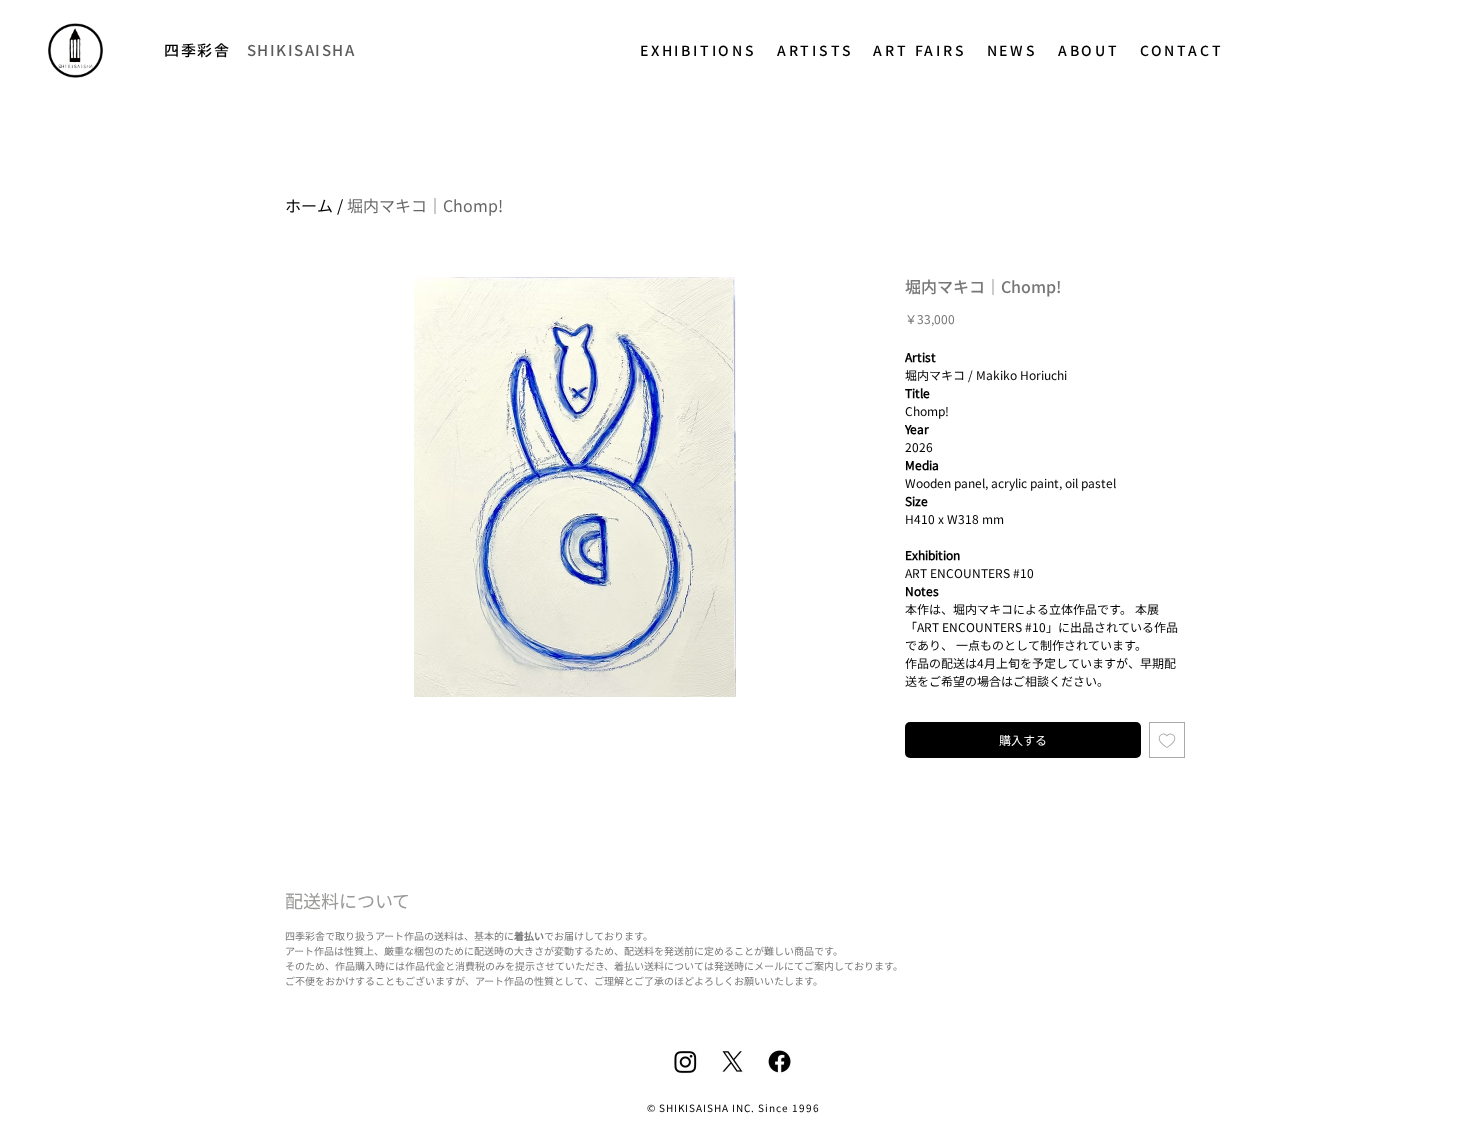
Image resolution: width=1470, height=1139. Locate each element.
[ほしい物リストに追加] (1167, 740)
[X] (732, 1061)
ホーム (309, 205)
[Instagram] (685, 1061)
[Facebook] (779, 1061)
